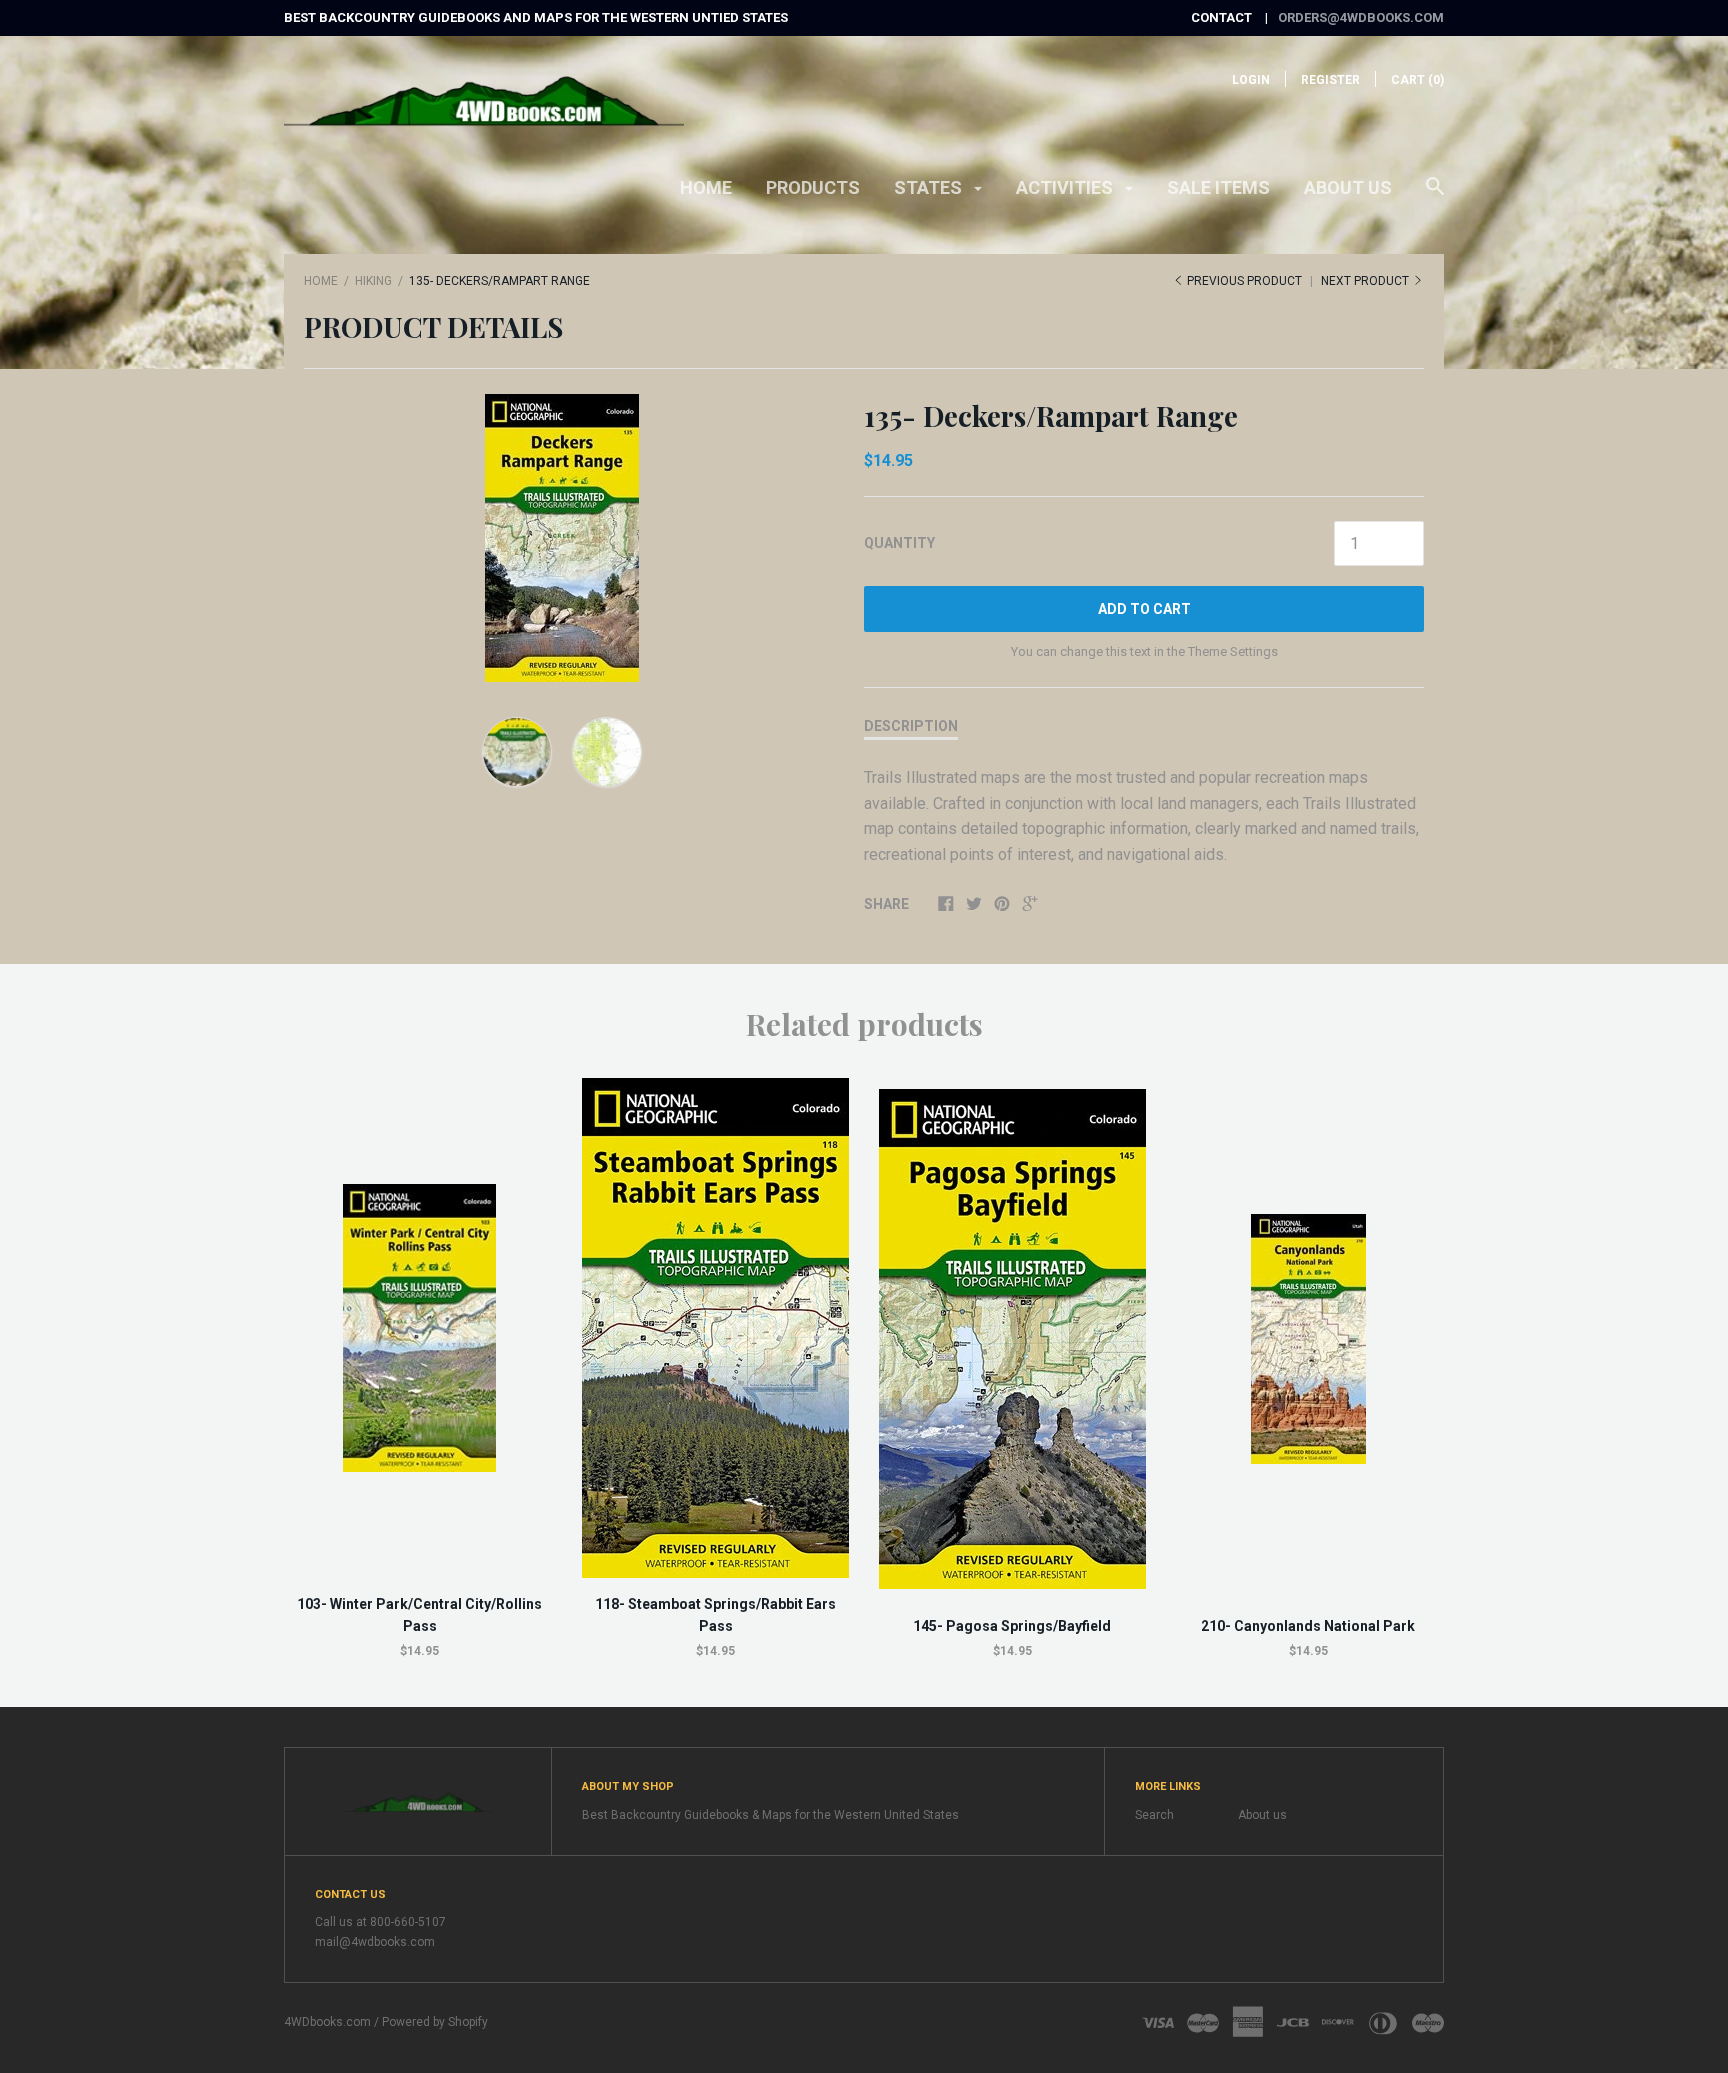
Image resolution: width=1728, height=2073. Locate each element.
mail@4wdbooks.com (375, 1942)
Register (1330, 80)
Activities (1066, 187)
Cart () (1417, 80)
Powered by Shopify (435, 2022)
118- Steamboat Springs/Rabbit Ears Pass (715, 1615)
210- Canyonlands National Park (1308, 1626)
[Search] (1435, 196)
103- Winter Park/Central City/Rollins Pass (419, 1615)
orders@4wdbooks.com (1361, 17)
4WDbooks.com (327, 2022)
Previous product (1244, 281)
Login (1251, 80)
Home (706, 187)
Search (1154, 1815)
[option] (561, 538)
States (930, 187)
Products (813, 187)
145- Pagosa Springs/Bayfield (1012, 1626)
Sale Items (1218, 187)
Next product (1366, 281)
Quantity (899, 543)
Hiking (373, 281)
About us (1348, 187)
